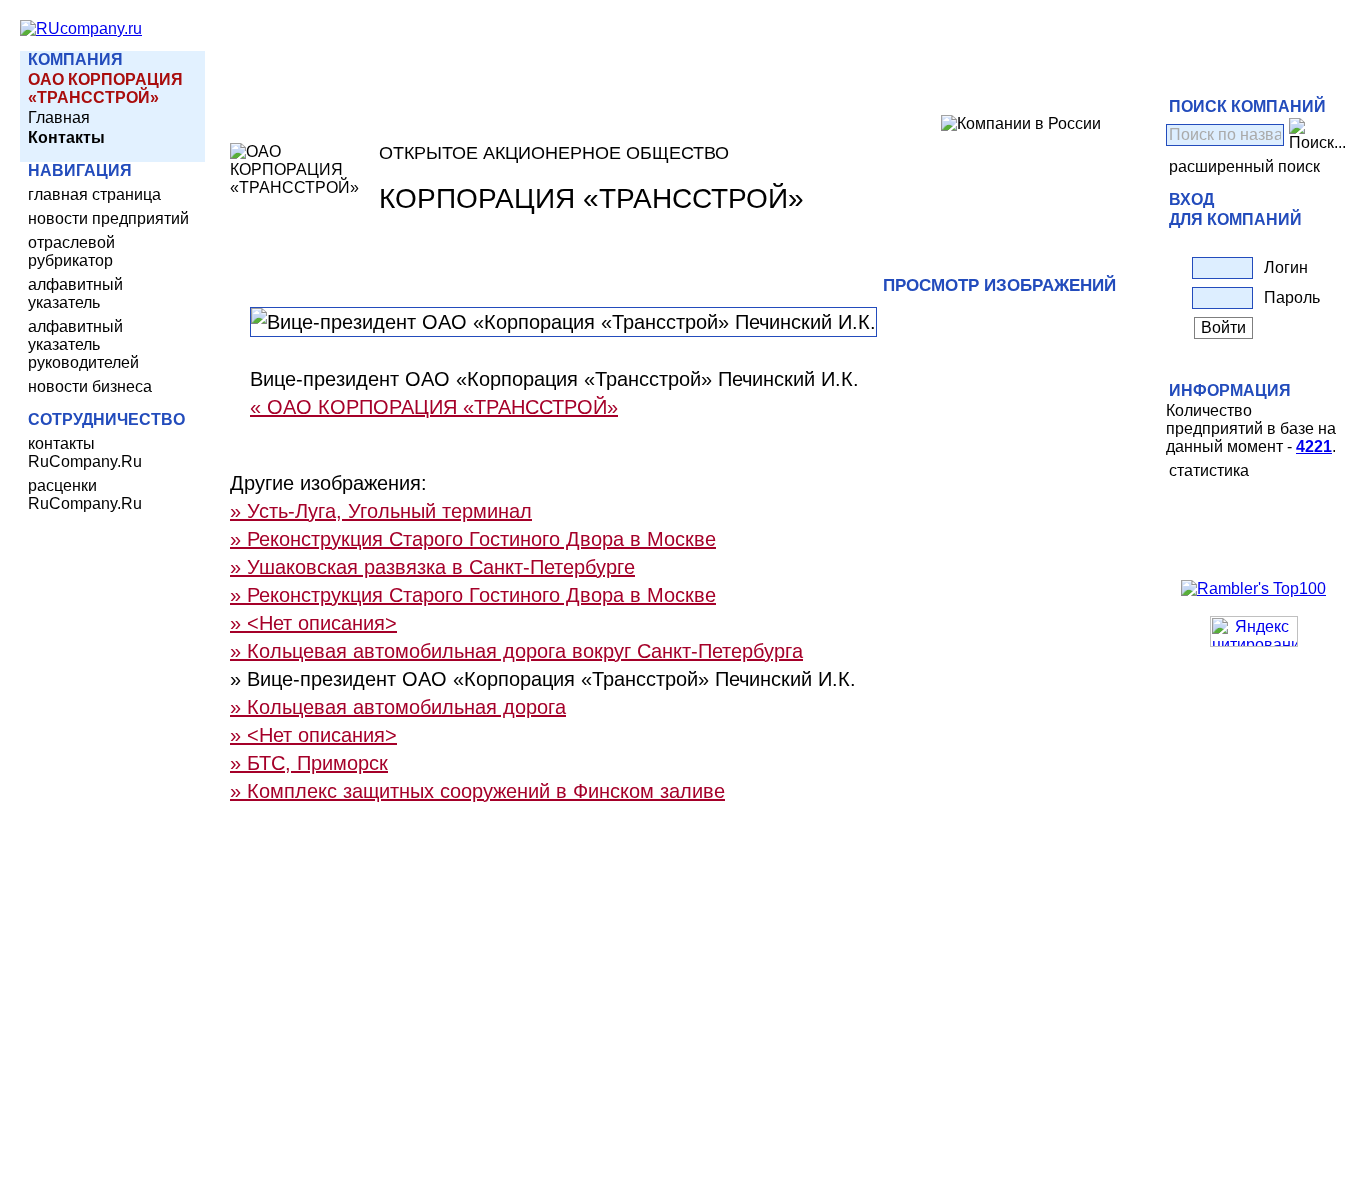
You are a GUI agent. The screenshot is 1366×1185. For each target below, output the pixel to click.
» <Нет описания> (313, 623)
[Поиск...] (1317, 135)
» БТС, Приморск (309, 763)
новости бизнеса (90, 386)
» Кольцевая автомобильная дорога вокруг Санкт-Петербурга (516, 651)
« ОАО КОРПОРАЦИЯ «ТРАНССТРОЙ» (434, 407)
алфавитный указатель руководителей (83, 344)
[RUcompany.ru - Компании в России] (81, 28)
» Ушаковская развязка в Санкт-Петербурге (432, 567)
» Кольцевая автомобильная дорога (398, 707)
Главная (59, 117)
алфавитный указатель (75, 293)
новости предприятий (108, 218)
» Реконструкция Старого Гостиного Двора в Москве (473, 539)
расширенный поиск (1244, 166)
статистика (1209, 470)
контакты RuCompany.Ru (85, 452)
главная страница (94, 194)
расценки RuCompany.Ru (85, 494)
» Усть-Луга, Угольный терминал (381, 511)
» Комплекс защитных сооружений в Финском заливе (477, 791)
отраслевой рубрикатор (71, 251)
